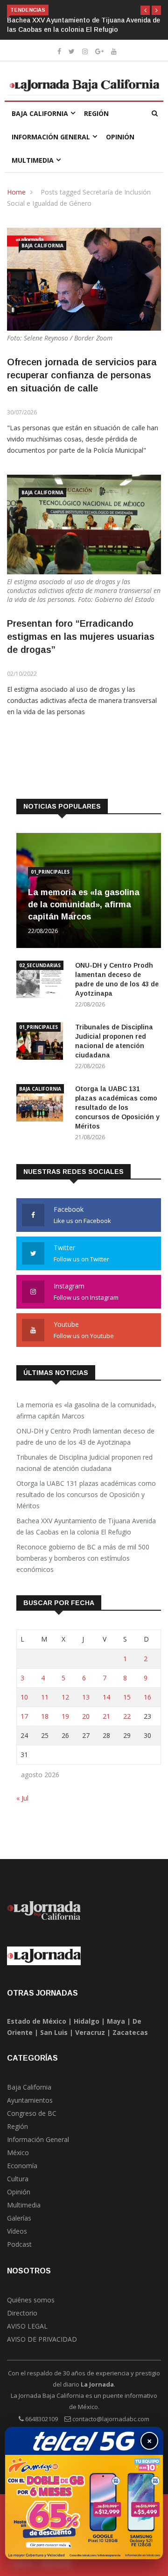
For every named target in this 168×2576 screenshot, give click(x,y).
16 (147, 1697)
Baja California (40, 113)
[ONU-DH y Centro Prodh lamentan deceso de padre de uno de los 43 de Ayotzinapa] (42, 981)
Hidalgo (87, 2021)
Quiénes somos (31, 2300)
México (18, 2153)
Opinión (120, 137)
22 (127, 1716)
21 (106, 1716)
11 (45, 1697)
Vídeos (17, 2231)
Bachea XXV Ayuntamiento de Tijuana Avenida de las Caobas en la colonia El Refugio (86, 1526)
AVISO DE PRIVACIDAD (42, 2339)
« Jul (22, 1798)
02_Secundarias (40, 965)
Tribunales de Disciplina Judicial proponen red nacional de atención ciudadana (84, 1463)
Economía (22, 2166)
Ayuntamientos (30, 2100)
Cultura (18, 2179)
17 (24, 1716)
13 (86, 1697)
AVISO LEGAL (27, 2326)
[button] (145, 10)
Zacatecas (130, 2032)
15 (127, 1697)
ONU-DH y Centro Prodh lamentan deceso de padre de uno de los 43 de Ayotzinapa (85, 1436)
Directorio (22, 2313)
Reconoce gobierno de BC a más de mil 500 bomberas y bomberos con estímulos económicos (83, 1558)
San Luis (54, 2032)
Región (96, 113)
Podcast (19, 2244)
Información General (51, 137)
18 (45, 1716)
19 (65, 1716)
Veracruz (90, 2032)
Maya (116, 2021)
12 (65, 1697)
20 (86, 1716)
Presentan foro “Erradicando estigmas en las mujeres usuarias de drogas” (81, 637)
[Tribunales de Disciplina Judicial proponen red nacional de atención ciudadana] (42, 1043)
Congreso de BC (32, 2113)
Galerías (19, 2218)
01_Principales (50, 872)
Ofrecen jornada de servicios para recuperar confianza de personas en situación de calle (82, 375)
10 (24, 1697)
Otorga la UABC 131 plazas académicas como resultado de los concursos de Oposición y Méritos (117, 1107)
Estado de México (37, 2021)
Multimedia (33, 160)
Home (16, 192)
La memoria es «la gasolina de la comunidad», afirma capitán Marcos (84, 904)
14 (106, 1697)
